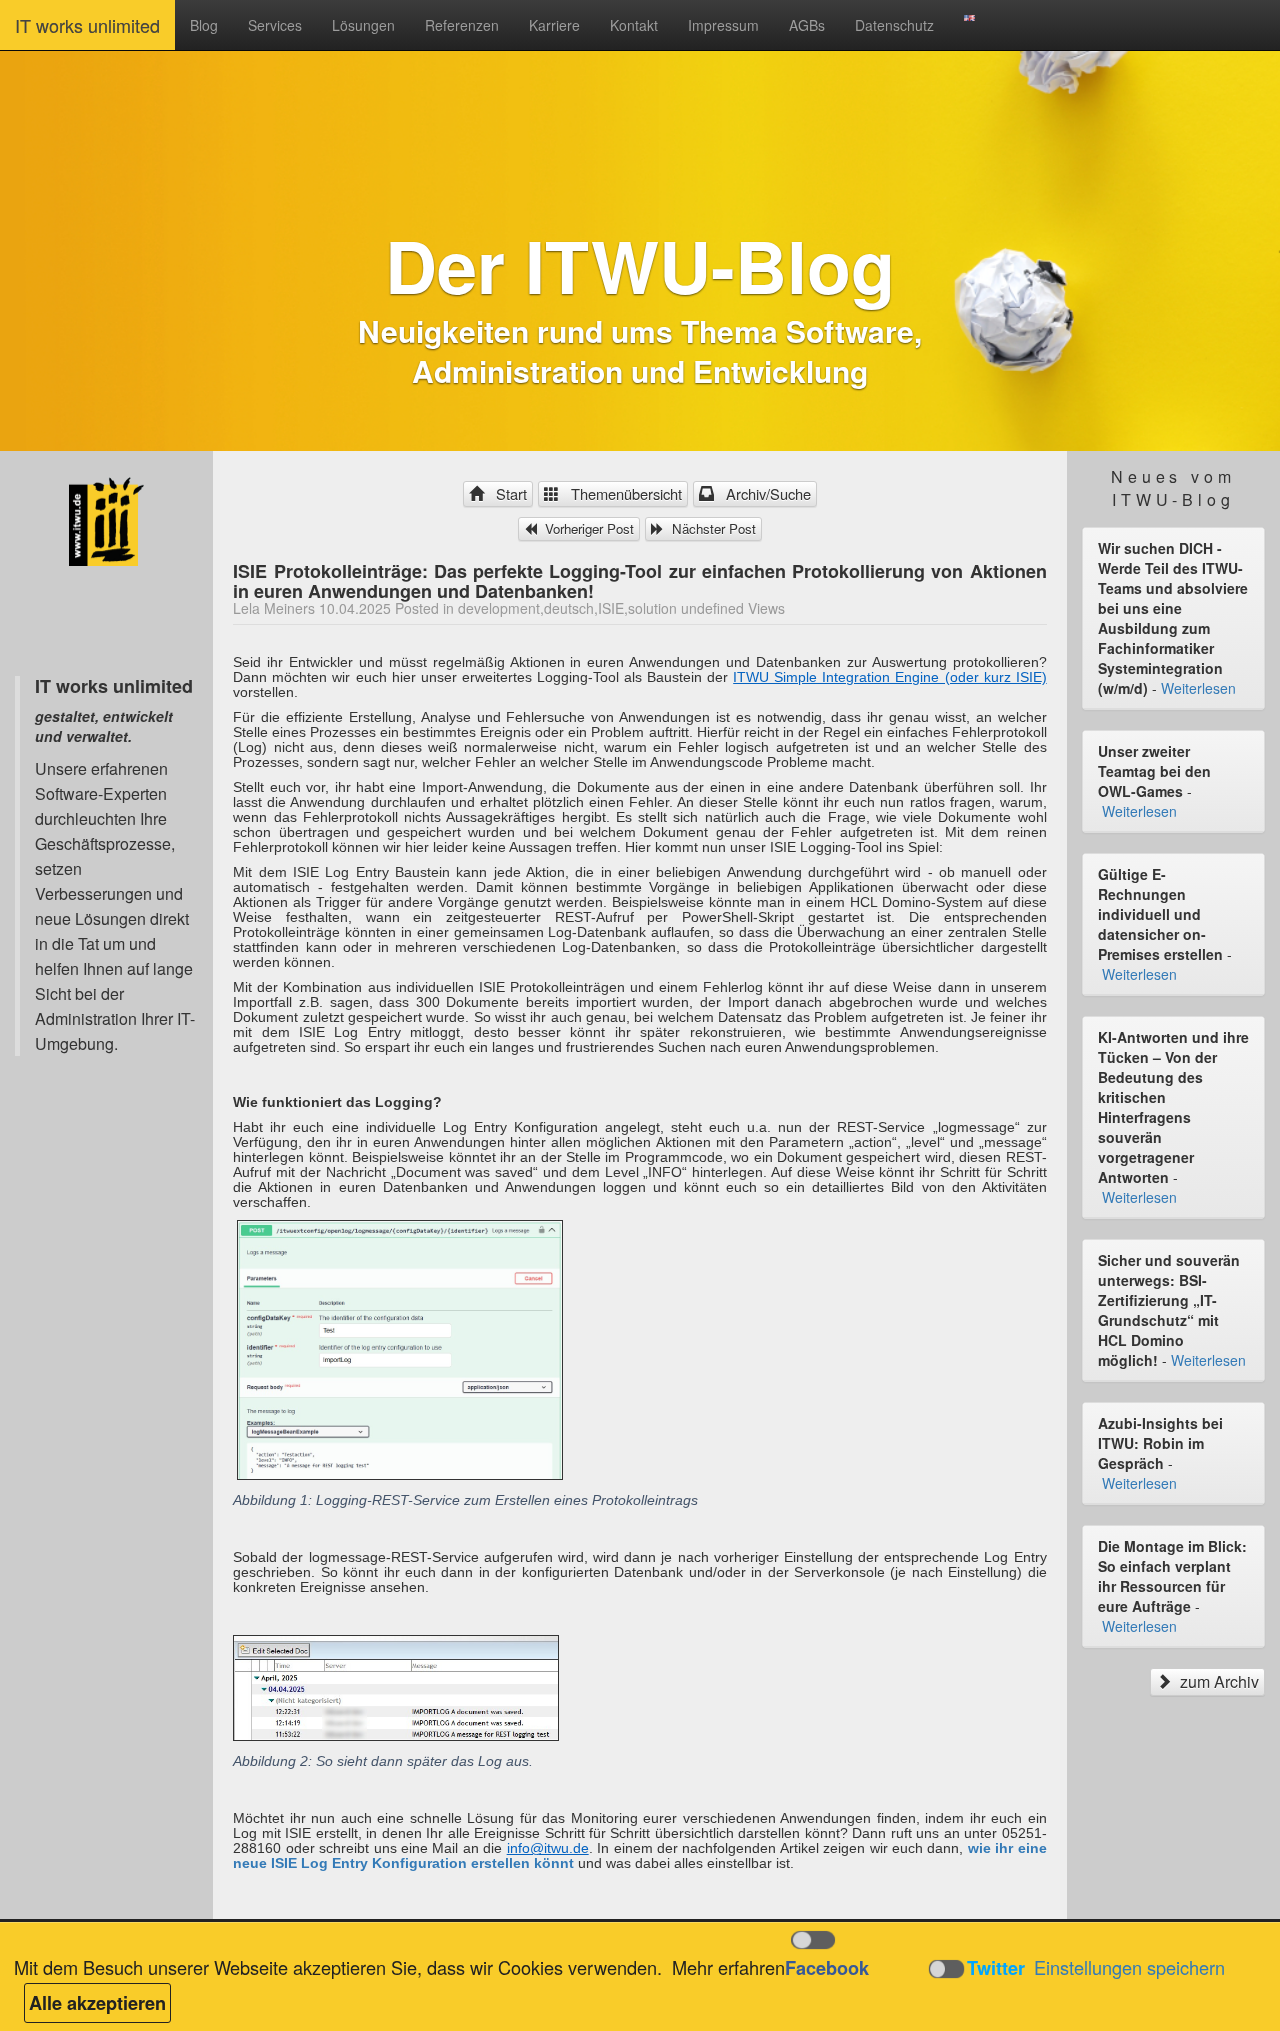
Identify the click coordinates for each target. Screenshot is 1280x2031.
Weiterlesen (1198, 688)
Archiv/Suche (764, 493)
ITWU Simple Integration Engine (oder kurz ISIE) (889, 677)
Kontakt (634, 25)
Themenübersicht (622, 493)
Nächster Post (712, 528)
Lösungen (363, 25)
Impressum (723, 25)
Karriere (554, 25)
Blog (204, 25)
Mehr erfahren (728, 1967)
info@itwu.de (548, 1848)
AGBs (807, 25)
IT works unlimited (87, 25)
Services (275, 25)
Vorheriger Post (587, 528)
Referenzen (462, 25)
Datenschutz (894, 25)
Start (507, 493)
